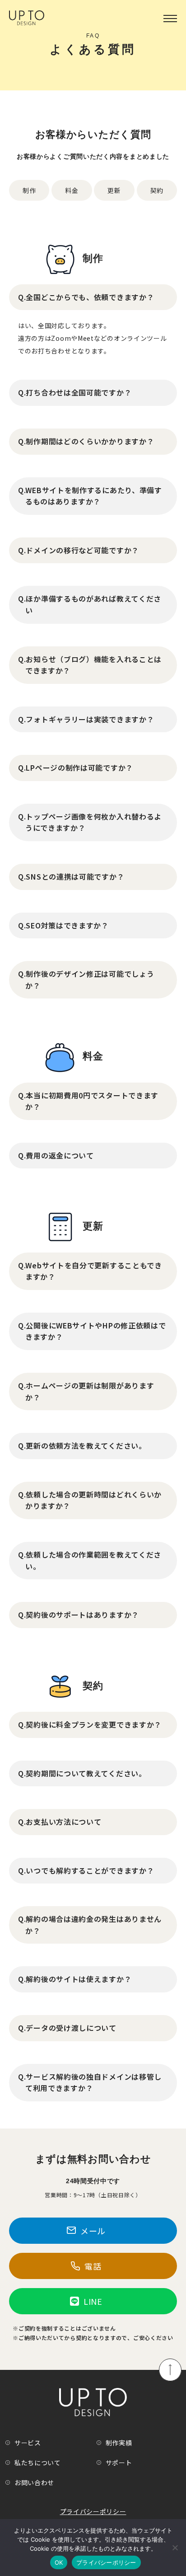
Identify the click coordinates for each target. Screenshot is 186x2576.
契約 (157, 190)
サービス (28, 2443)
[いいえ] (175, 2548)
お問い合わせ (34, 2482)
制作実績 (119, 2443)
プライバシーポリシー (93, 2511)
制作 (29, 190)
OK (59, 2562)
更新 (114, 190)
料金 (72, 190)
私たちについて (38, 2463)
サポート (119, 2463)
